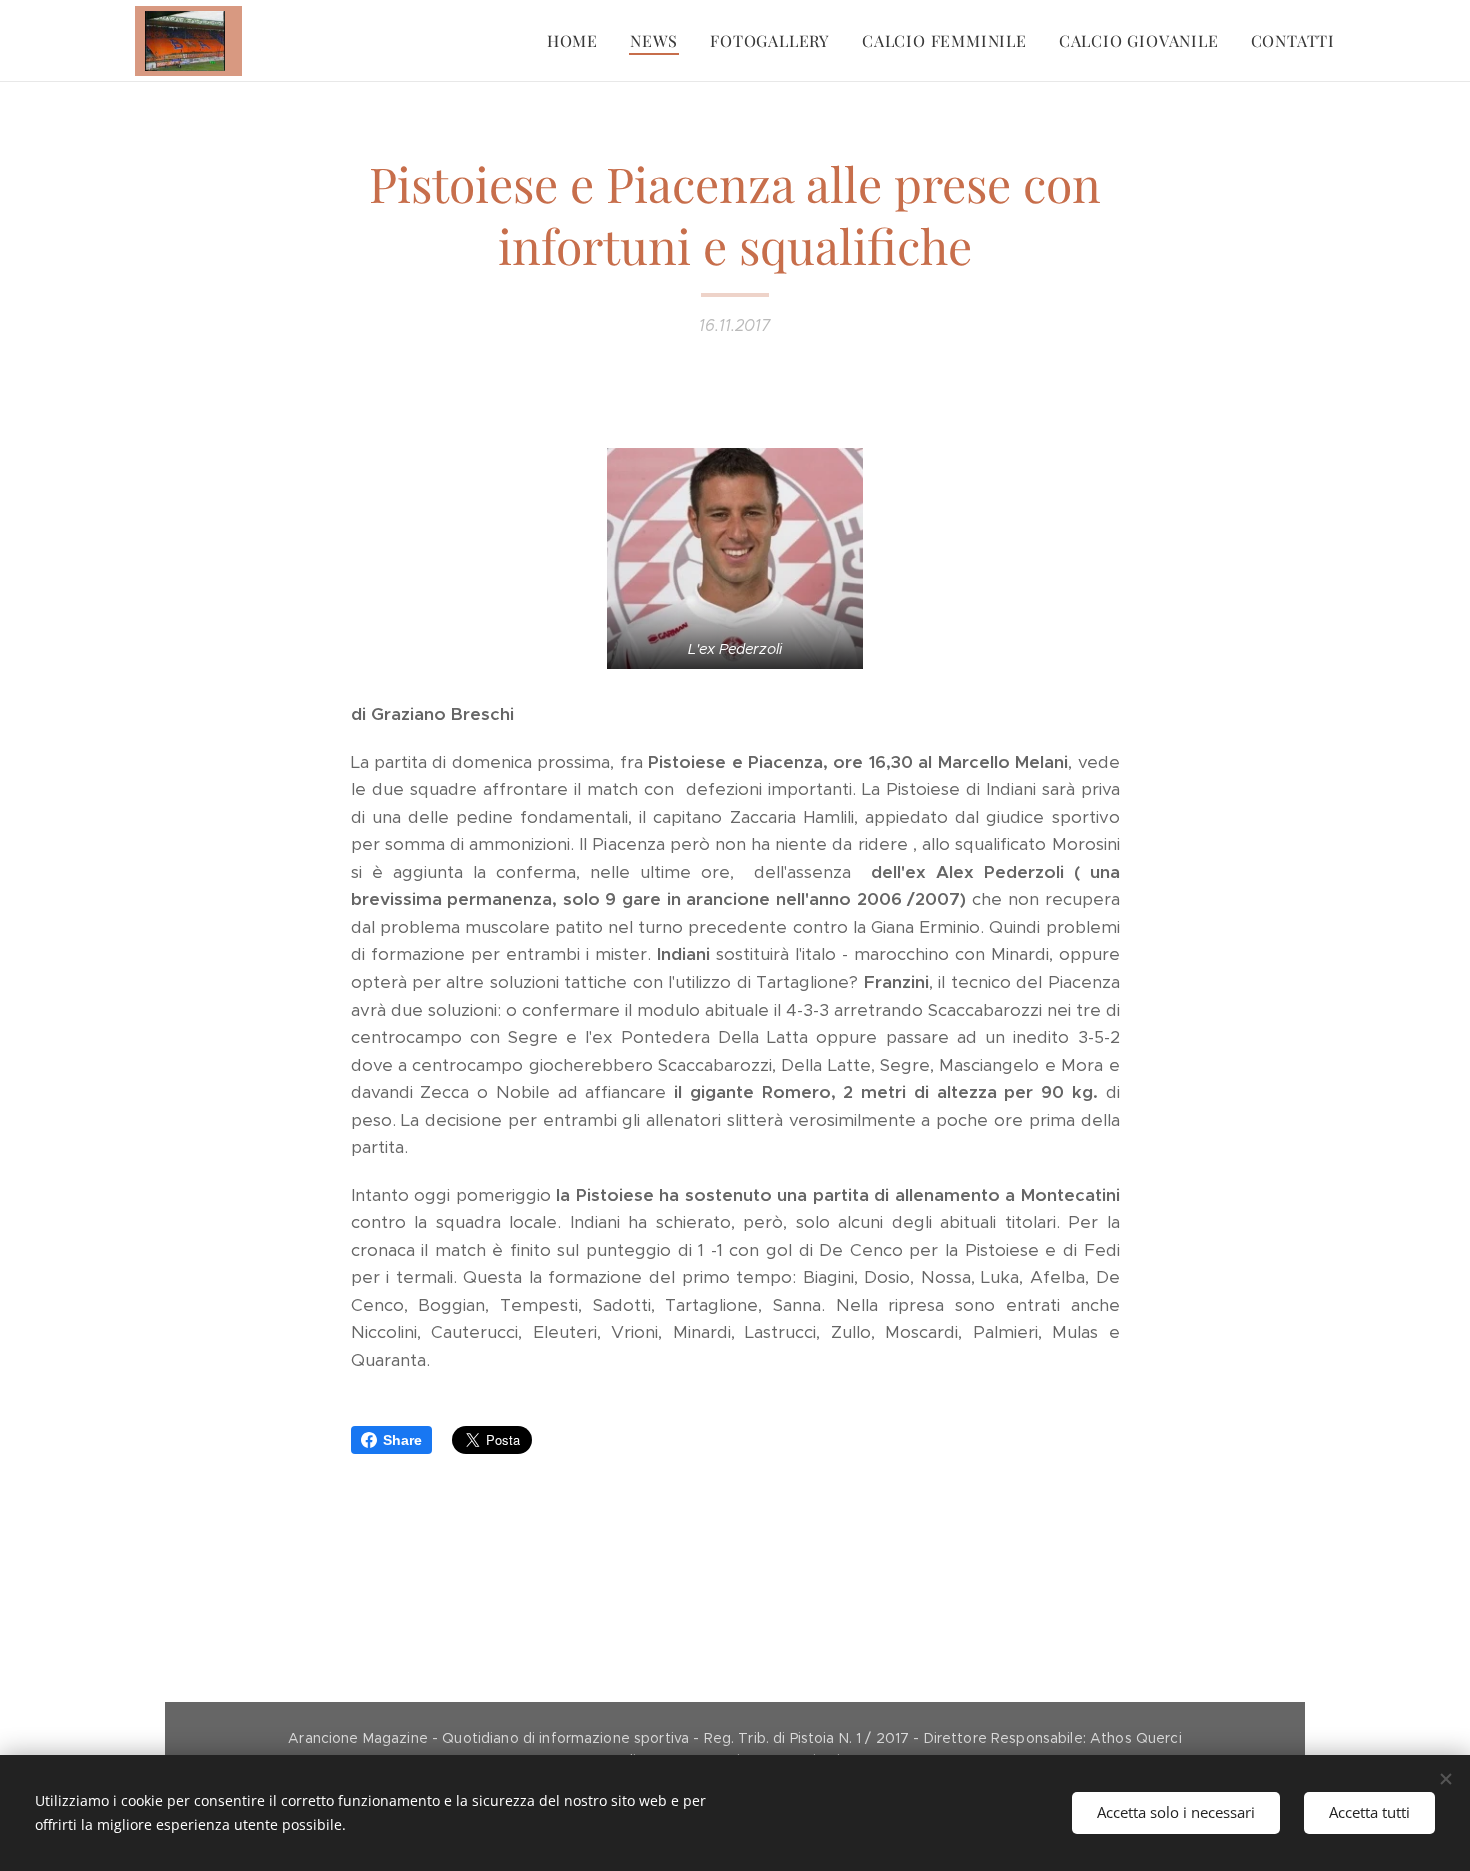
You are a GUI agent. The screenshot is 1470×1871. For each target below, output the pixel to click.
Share (402, 1440)
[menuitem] (578, 41)
